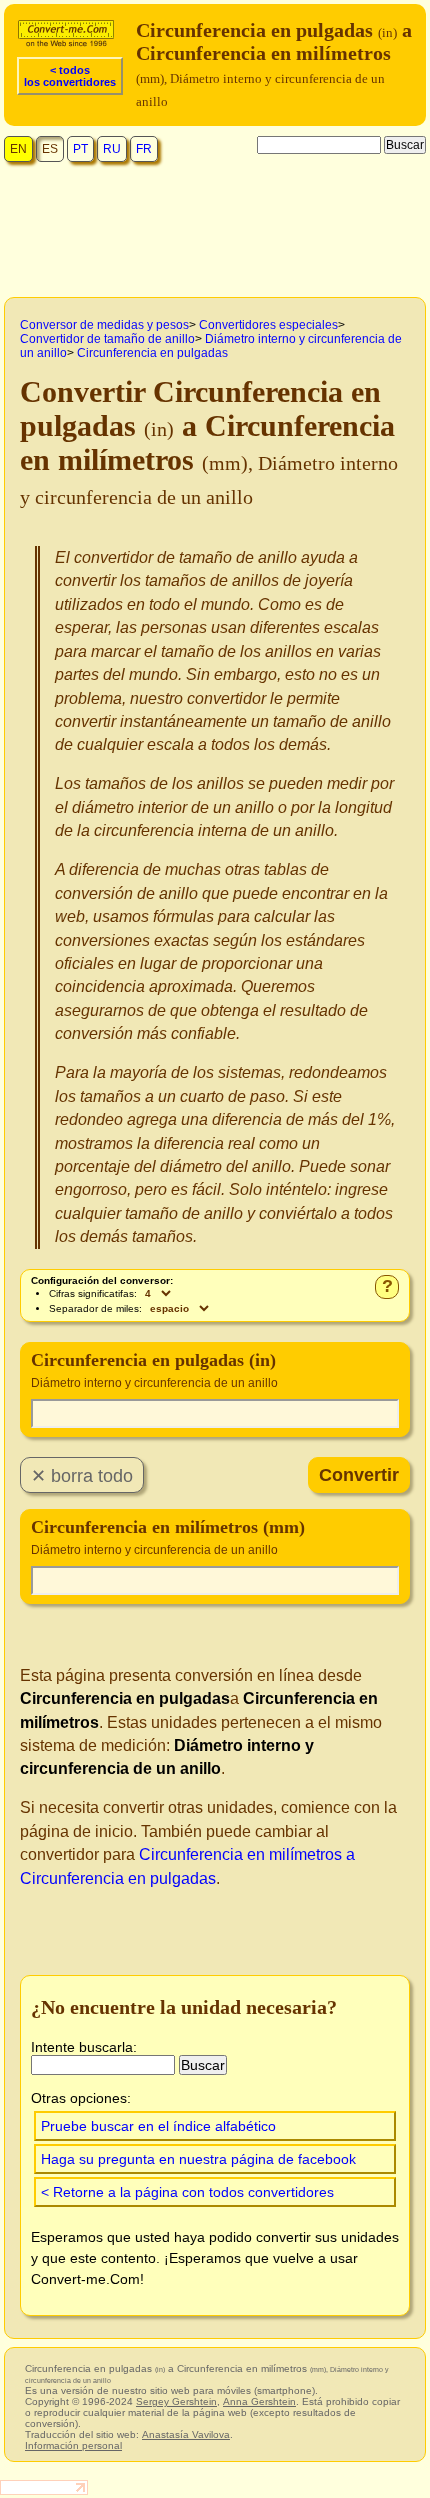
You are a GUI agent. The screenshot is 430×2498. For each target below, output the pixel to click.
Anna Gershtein (259, 2401)
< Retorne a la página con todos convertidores (187, 2192)
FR (144, 149)
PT (80, 149)
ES (50, 149)
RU (112, 149)
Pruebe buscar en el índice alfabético (158, 2126)
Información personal (73, 2445)
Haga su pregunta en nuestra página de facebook (198, 2159)
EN (18, 149)
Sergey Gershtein (176, 2401)
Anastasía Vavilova (186, 2434)
